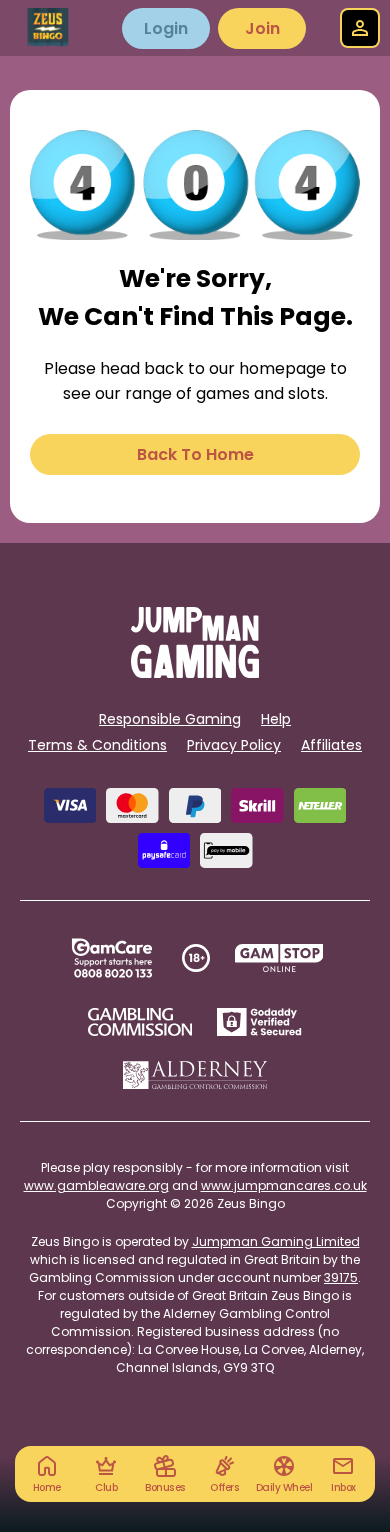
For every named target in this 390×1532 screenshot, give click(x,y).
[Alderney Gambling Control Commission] (195, 1075)
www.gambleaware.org (96, 1185)
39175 (341, 1277)
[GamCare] (112, 958)
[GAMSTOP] (279, 958)
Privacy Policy (234, 745)
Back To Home (195, 454)
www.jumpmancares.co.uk (284, 1185)
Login (166, 28)
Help (276, 719)
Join (262, 28)
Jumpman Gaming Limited (276, 1241)
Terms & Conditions (97, 745)
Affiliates (331, 745)
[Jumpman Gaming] (195, 672)
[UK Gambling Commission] (140, 1022)
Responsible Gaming (170, 719)
